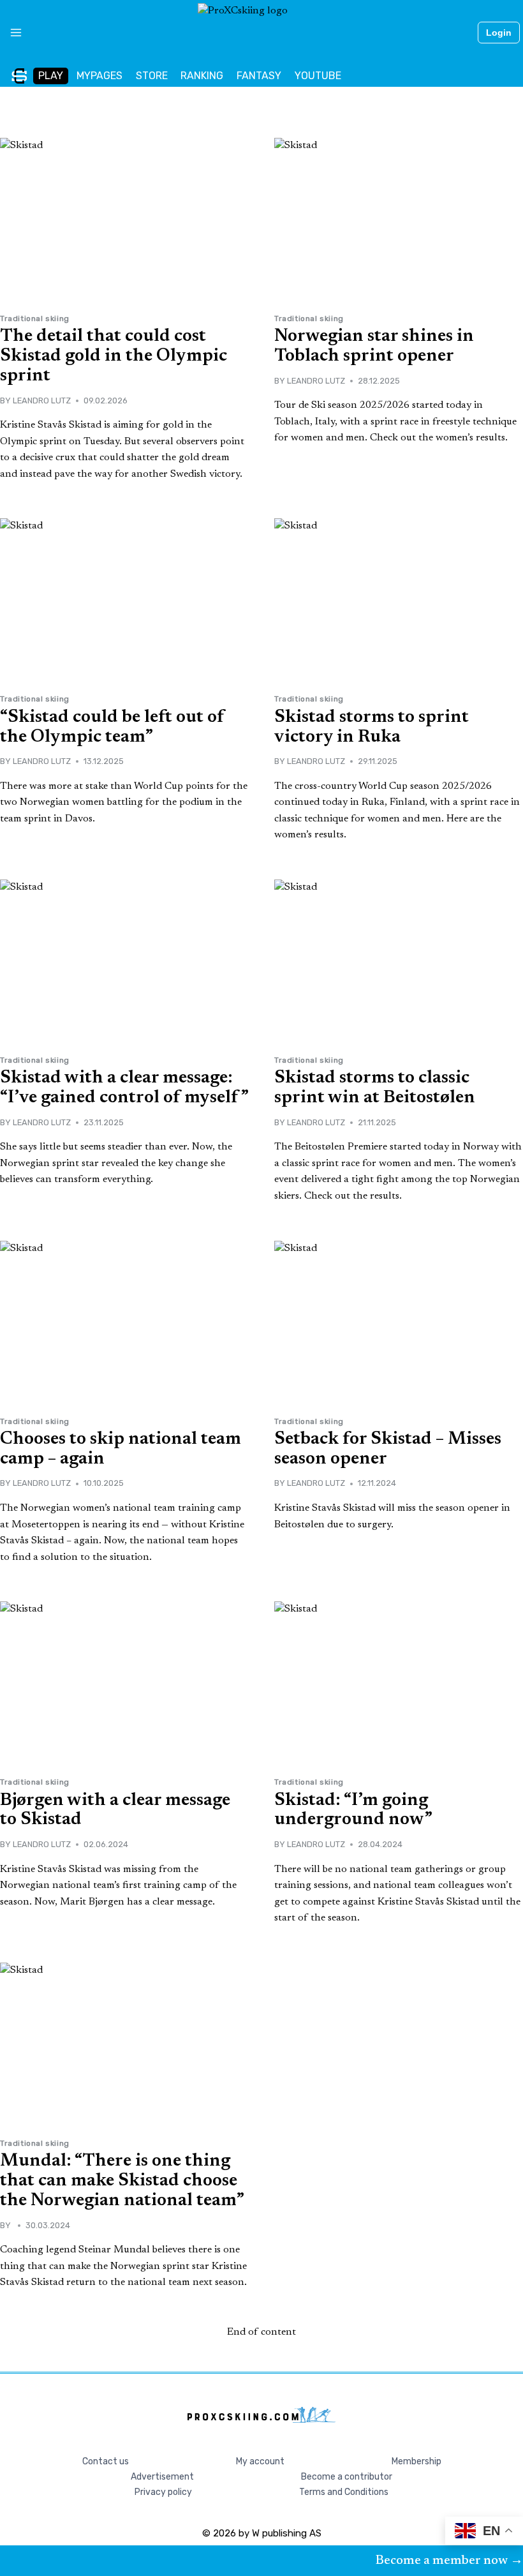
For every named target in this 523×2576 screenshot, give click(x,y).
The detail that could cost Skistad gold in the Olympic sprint (114, 356)
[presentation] (124, 221)
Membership (416, 2461)
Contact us (106, 2461)
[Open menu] (11, 33)
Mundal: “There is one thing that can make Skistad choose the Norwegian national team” (122, 2181)
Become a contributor (347, 2477)
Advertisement (162, 2477)
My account (260, 2461)
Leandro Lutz (42, 401)
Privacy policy (163, 2492)
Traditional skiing (35, 318)
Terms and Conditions (344, 2492)
